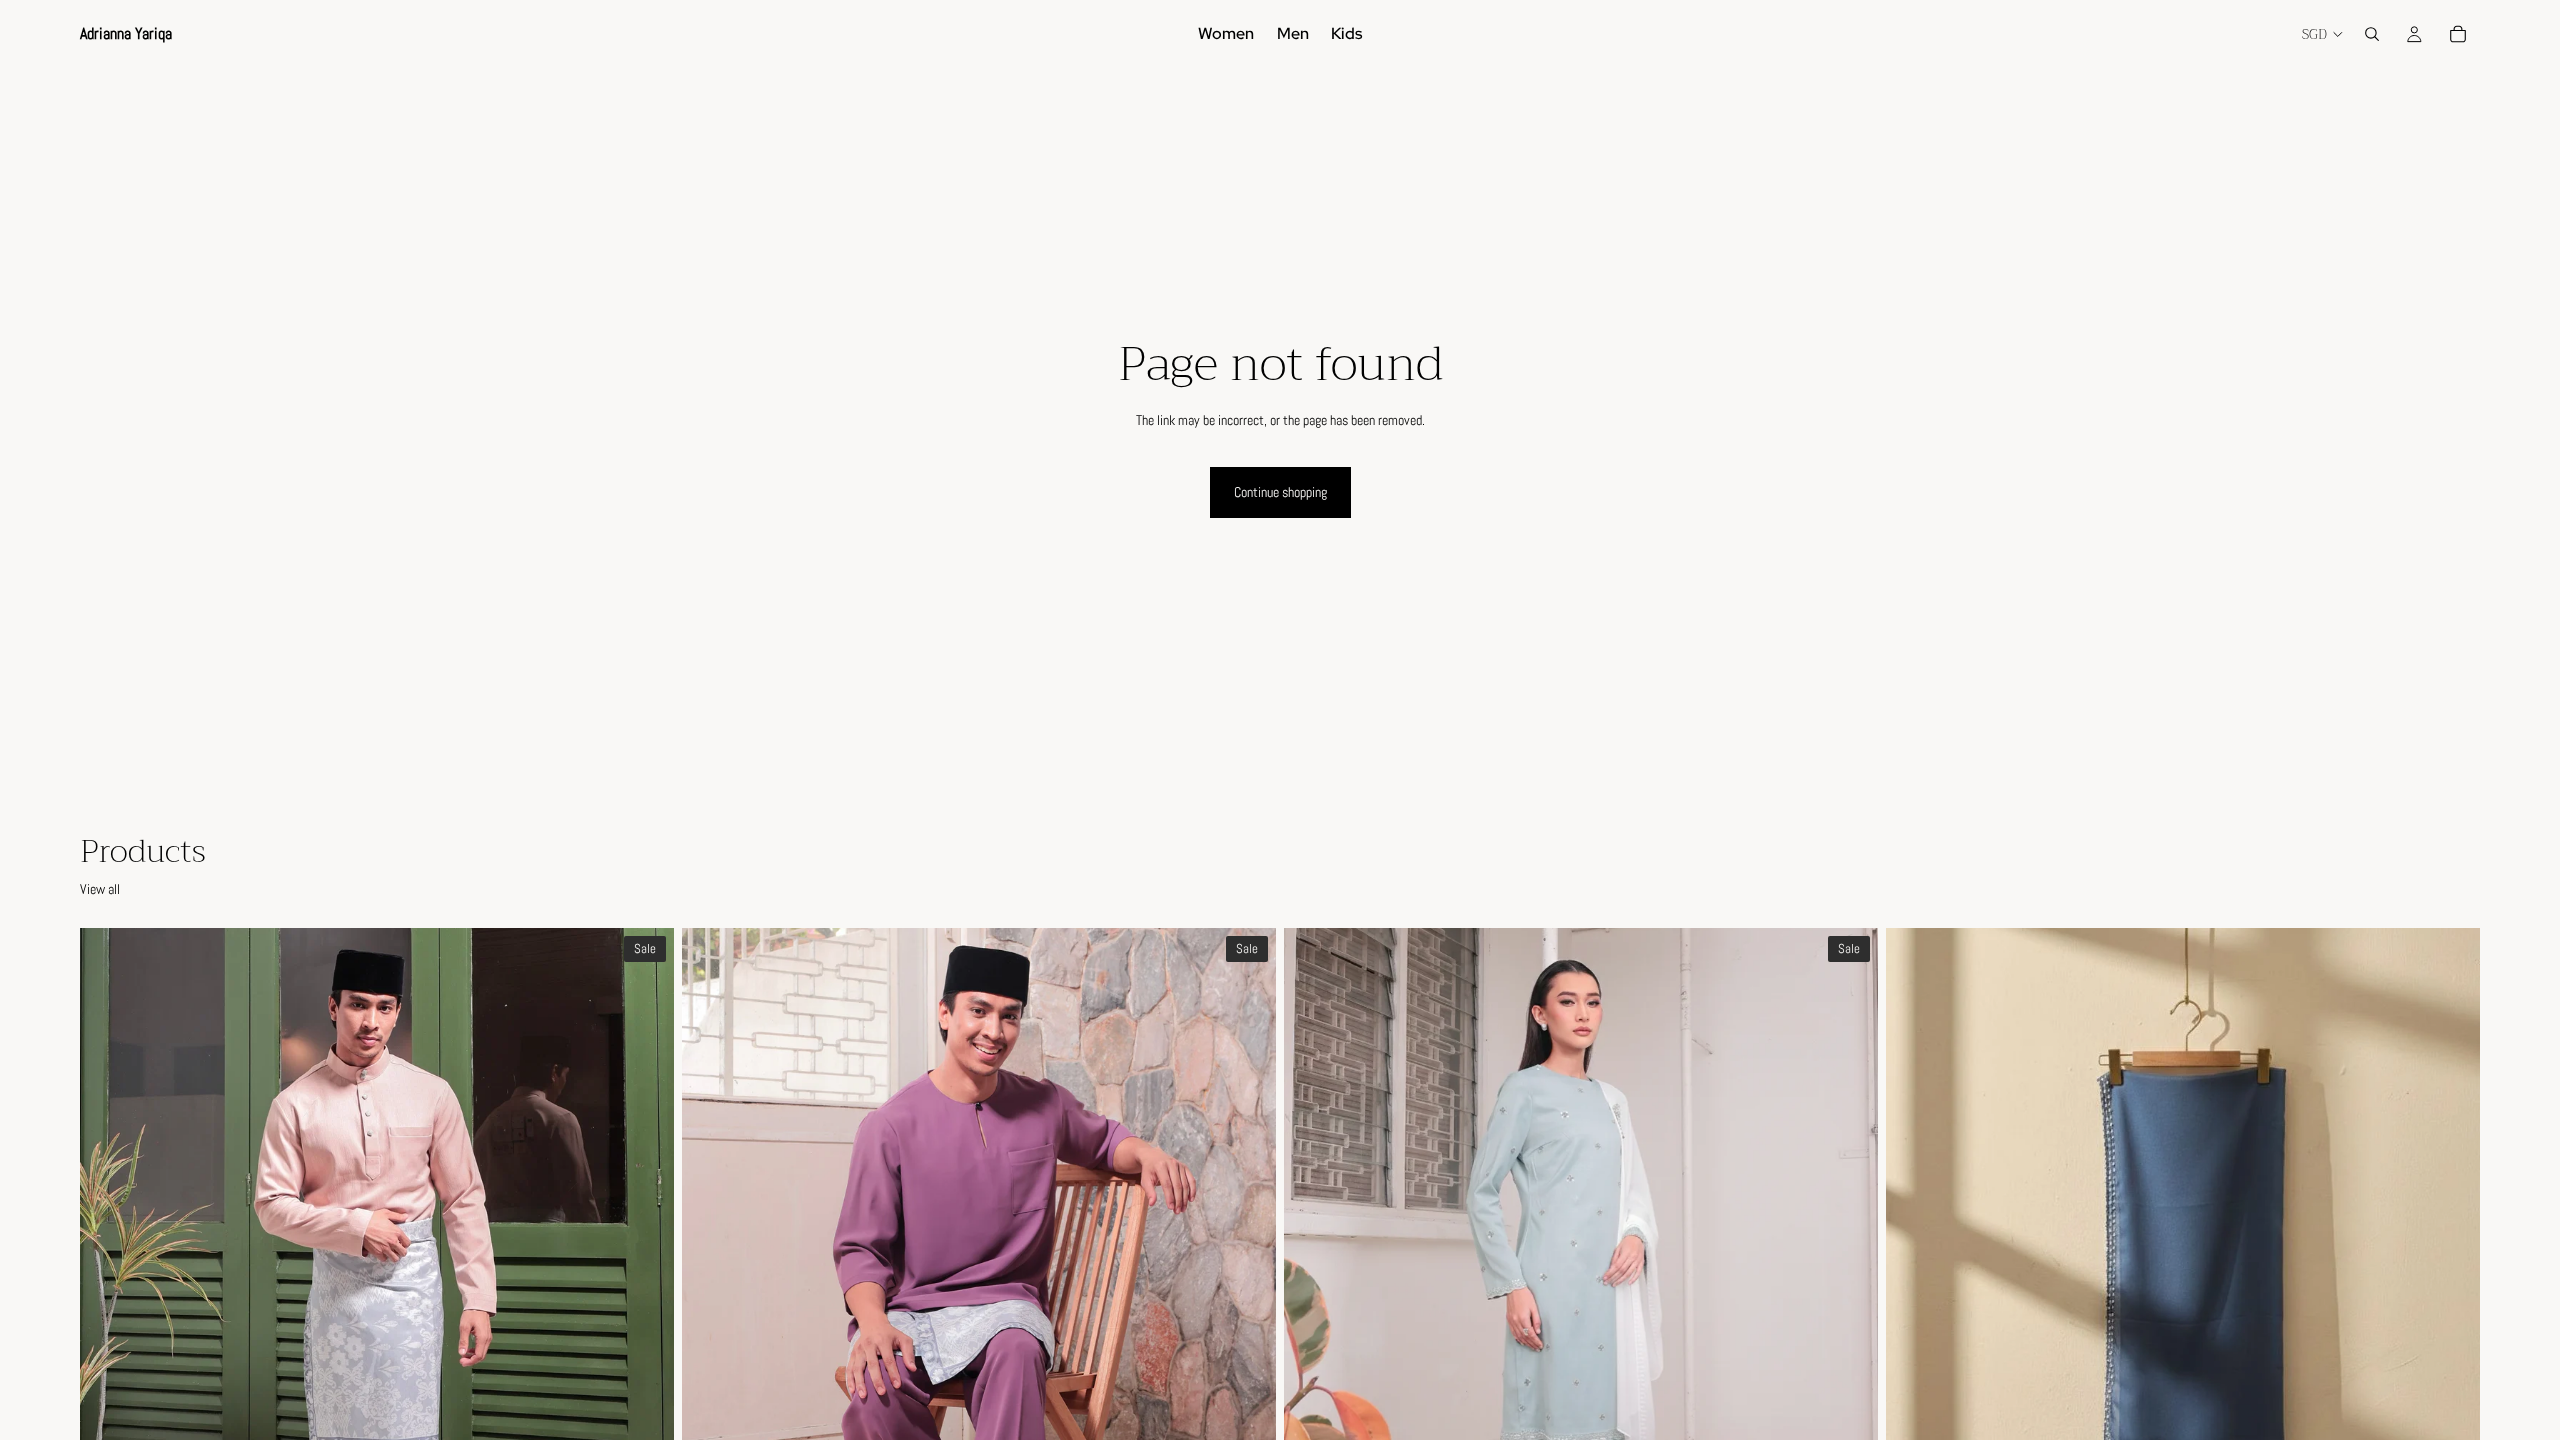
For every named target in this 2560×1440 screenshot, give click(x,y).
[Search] (2372, 34)
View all (100, 889)
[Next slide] (644, 1299)
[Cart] (2458, 34)
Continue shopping (1280, 492)
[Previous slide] (110, 1299)
